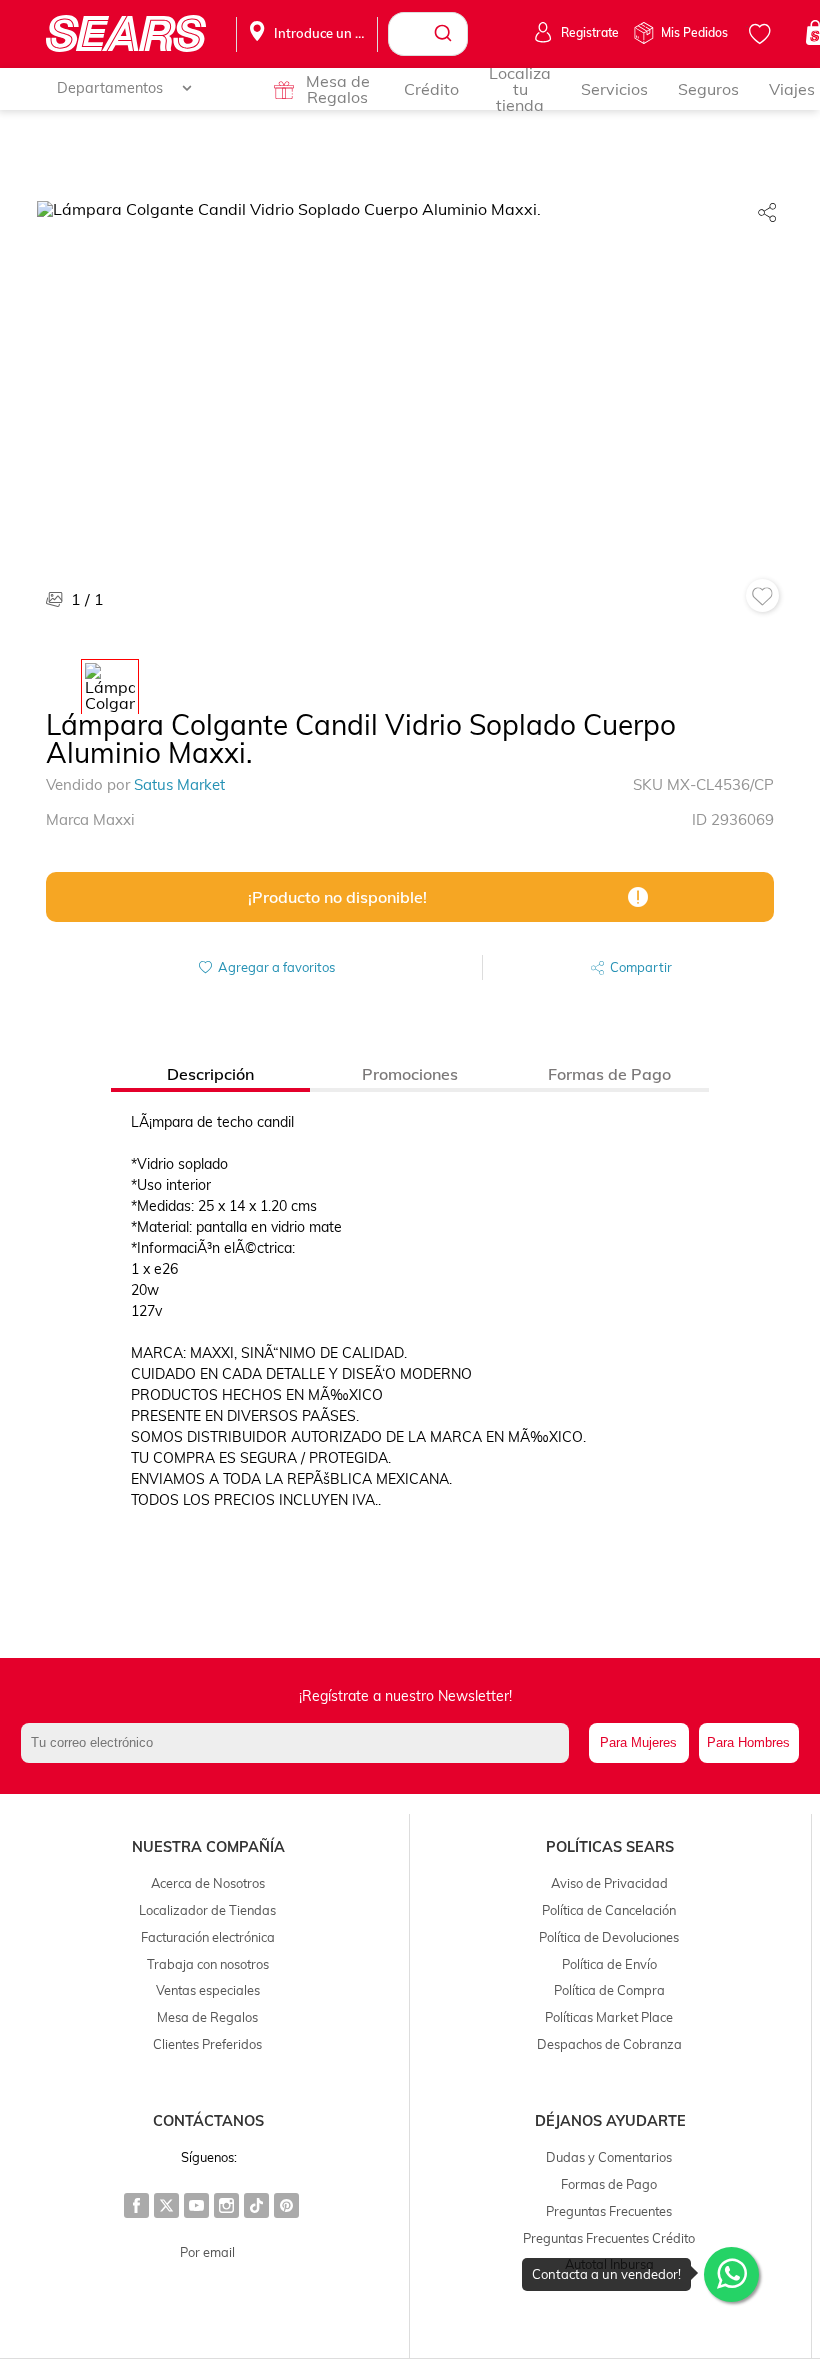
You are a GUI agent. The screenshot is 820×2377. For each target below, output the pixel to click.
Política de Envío (609, 1964)
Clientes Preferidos (207, 2044)
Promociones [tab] (410, 1074)
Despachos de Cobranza (609, 2044)
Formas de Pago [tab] (609, 1074)
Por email (207, 2252)
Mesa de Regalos (338, 89)
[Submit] (445, 34)
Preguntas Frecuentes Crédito (609, 2238)
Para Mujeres (638, 1742)
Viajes (792, 89)
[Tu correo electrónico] (299, 1743)
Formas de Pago (609, 2184)
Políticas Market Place (609, 2017)
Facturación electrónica (208, 1937)
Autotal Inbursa (609, 2264)
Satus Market (179, 784)
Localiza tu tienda (520, 89)
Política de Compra (609, 1990)
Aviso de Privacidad (609, 1883)
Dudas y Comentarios (609, 2157)
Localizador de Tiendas (207, 1910)
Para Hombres (748, 1742)
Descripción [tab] (210, 1074)
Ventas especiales (208, 1990)
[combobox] (428, 34)
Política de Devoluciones (609, 1937)
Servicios (614, 89)
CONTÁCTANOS (208, 2121)
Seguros (708, 89)
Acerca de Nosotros (208, 1883)
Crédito (431, 89)
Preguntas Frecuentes (609, 2211)
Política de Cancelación (609, 1910)
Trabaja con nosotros (208, 1964)
